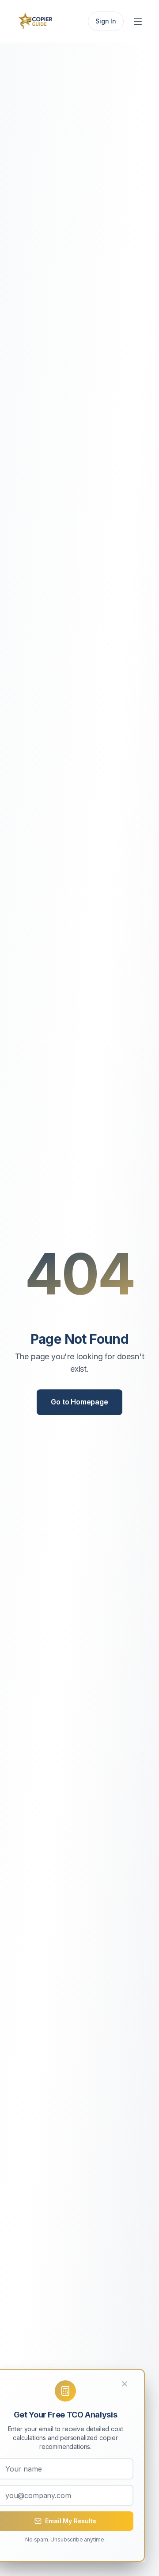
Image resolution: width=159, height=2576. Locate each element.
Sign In (106, 21)
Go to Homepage (79, 1402)
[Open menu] (139, 21)
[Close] (130, 2384)
